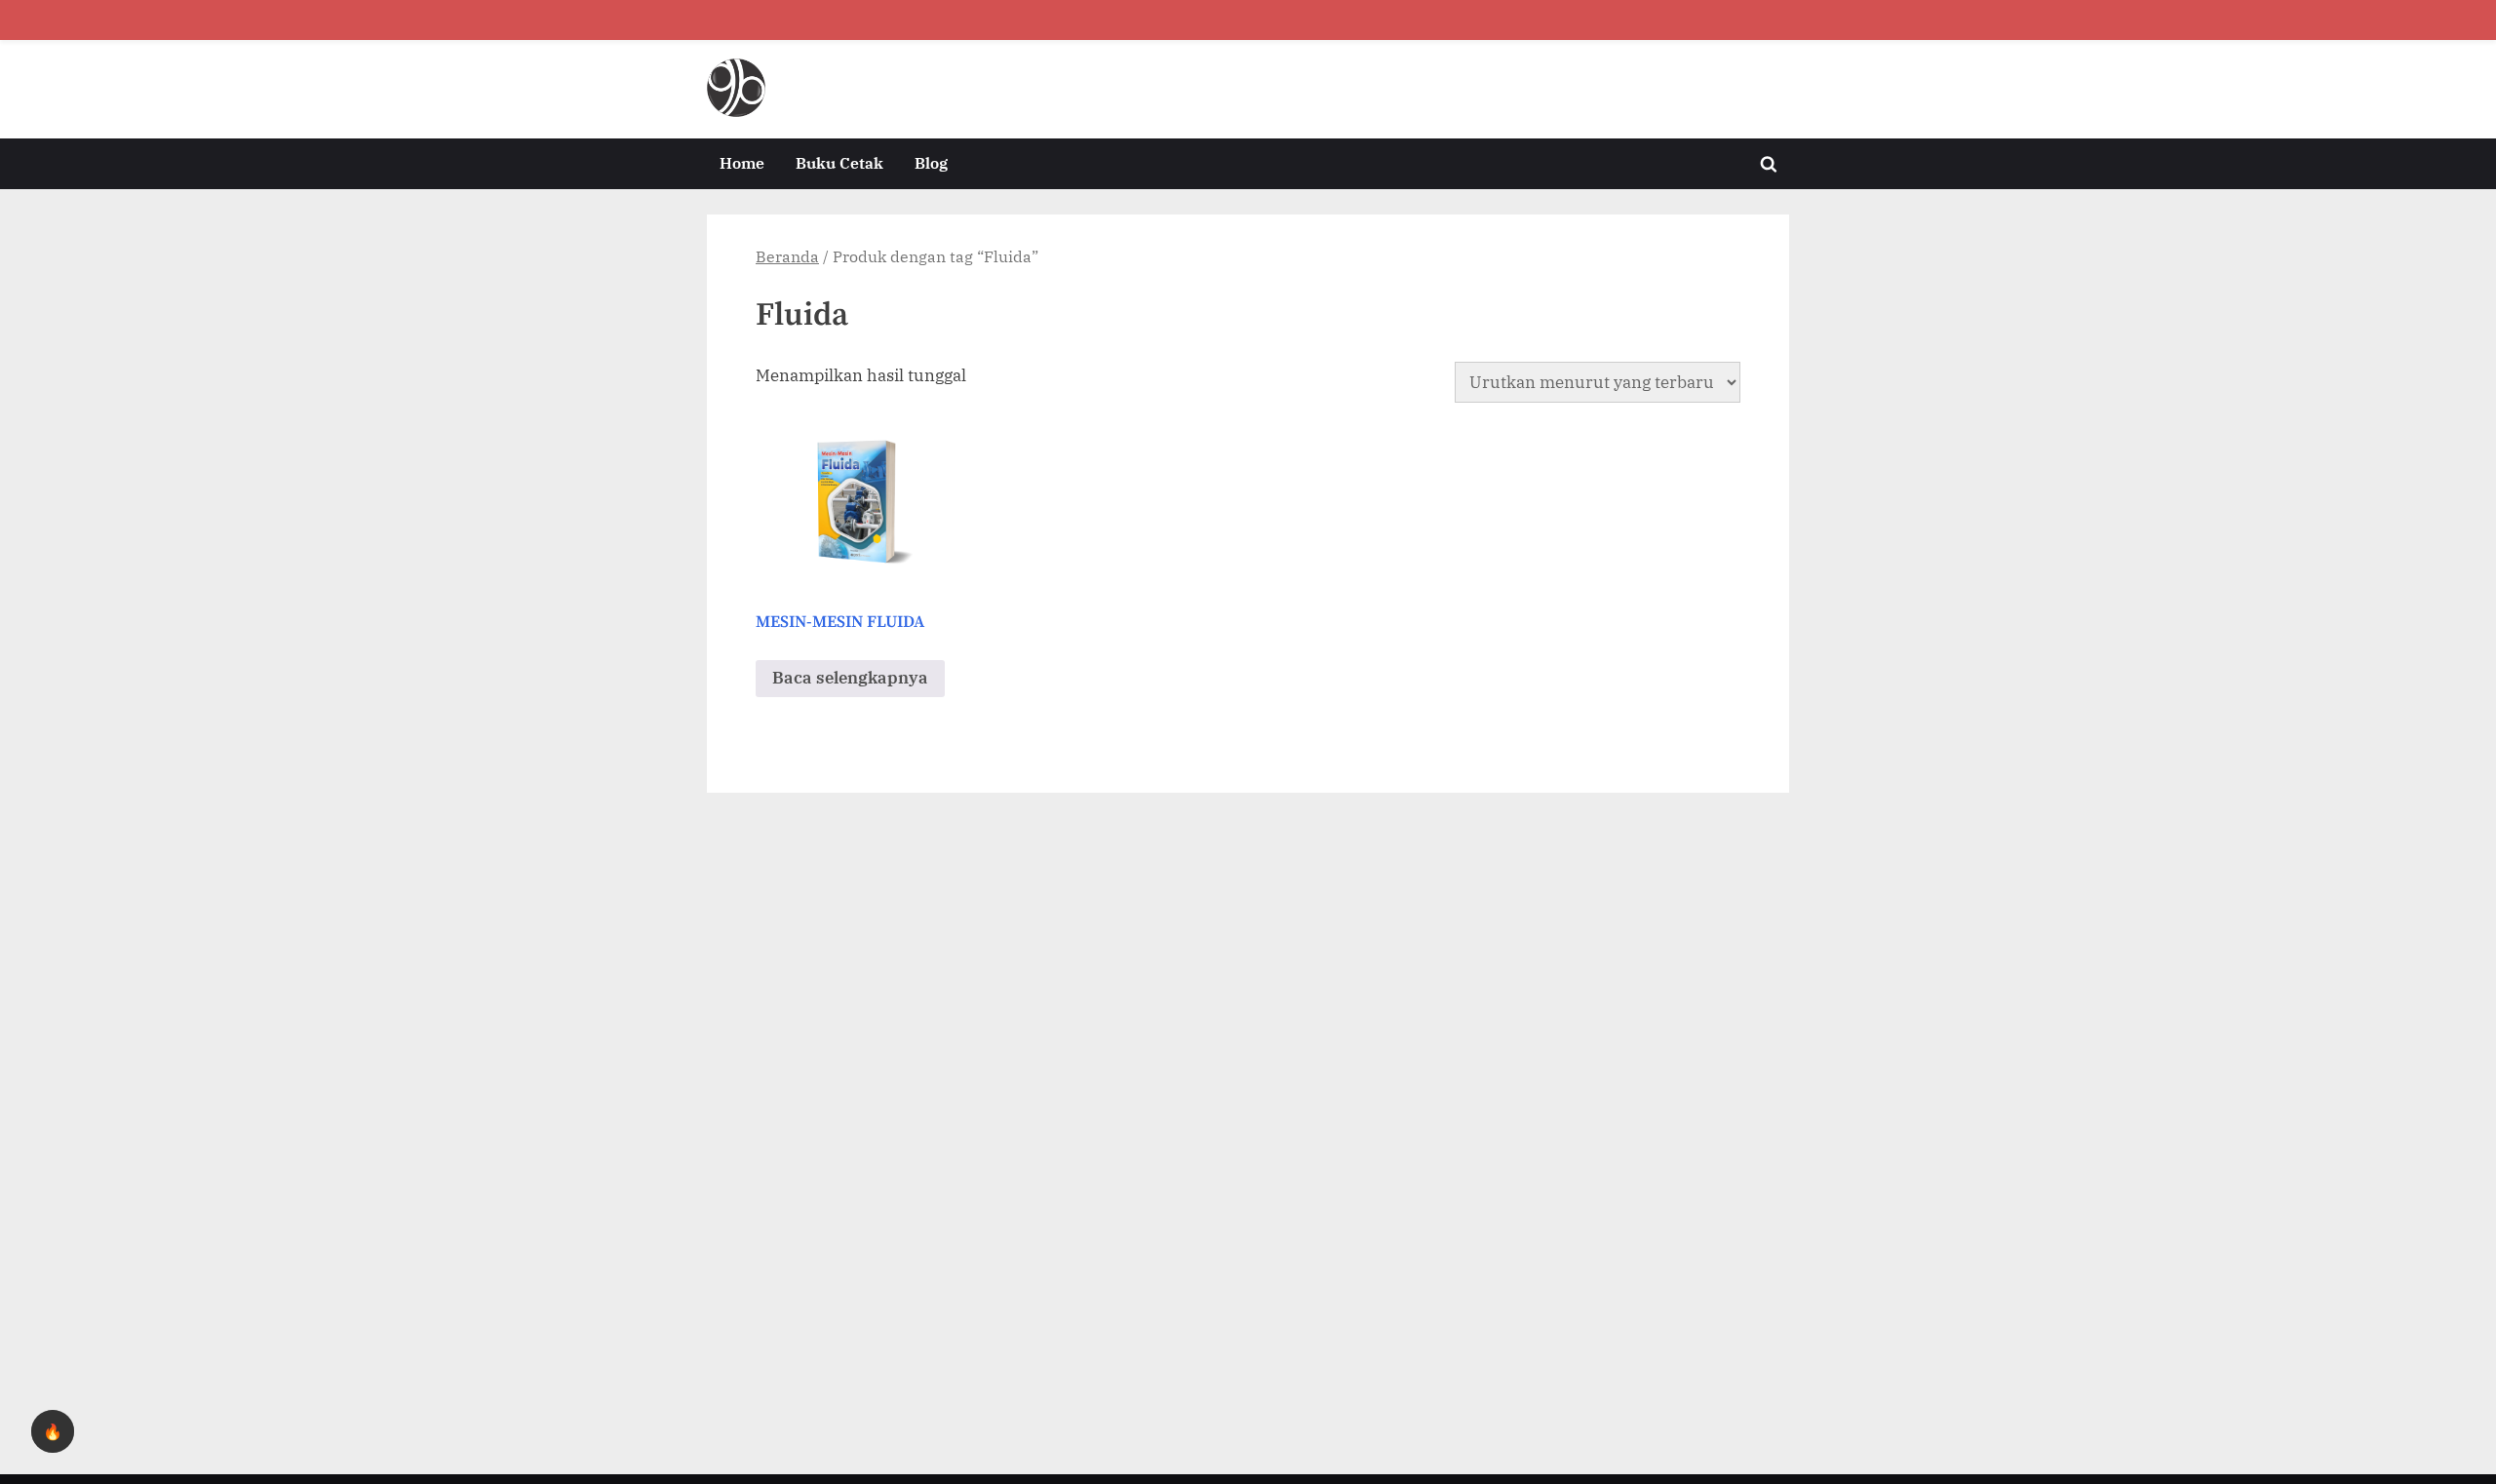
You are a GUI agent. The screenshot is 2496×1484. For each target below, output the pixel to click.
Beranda (787, 256)
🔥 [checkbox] (53, 1431)
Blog (931, 162)
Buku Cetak (839, 162)
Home (742, 162)
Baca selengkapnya (850, 678)
